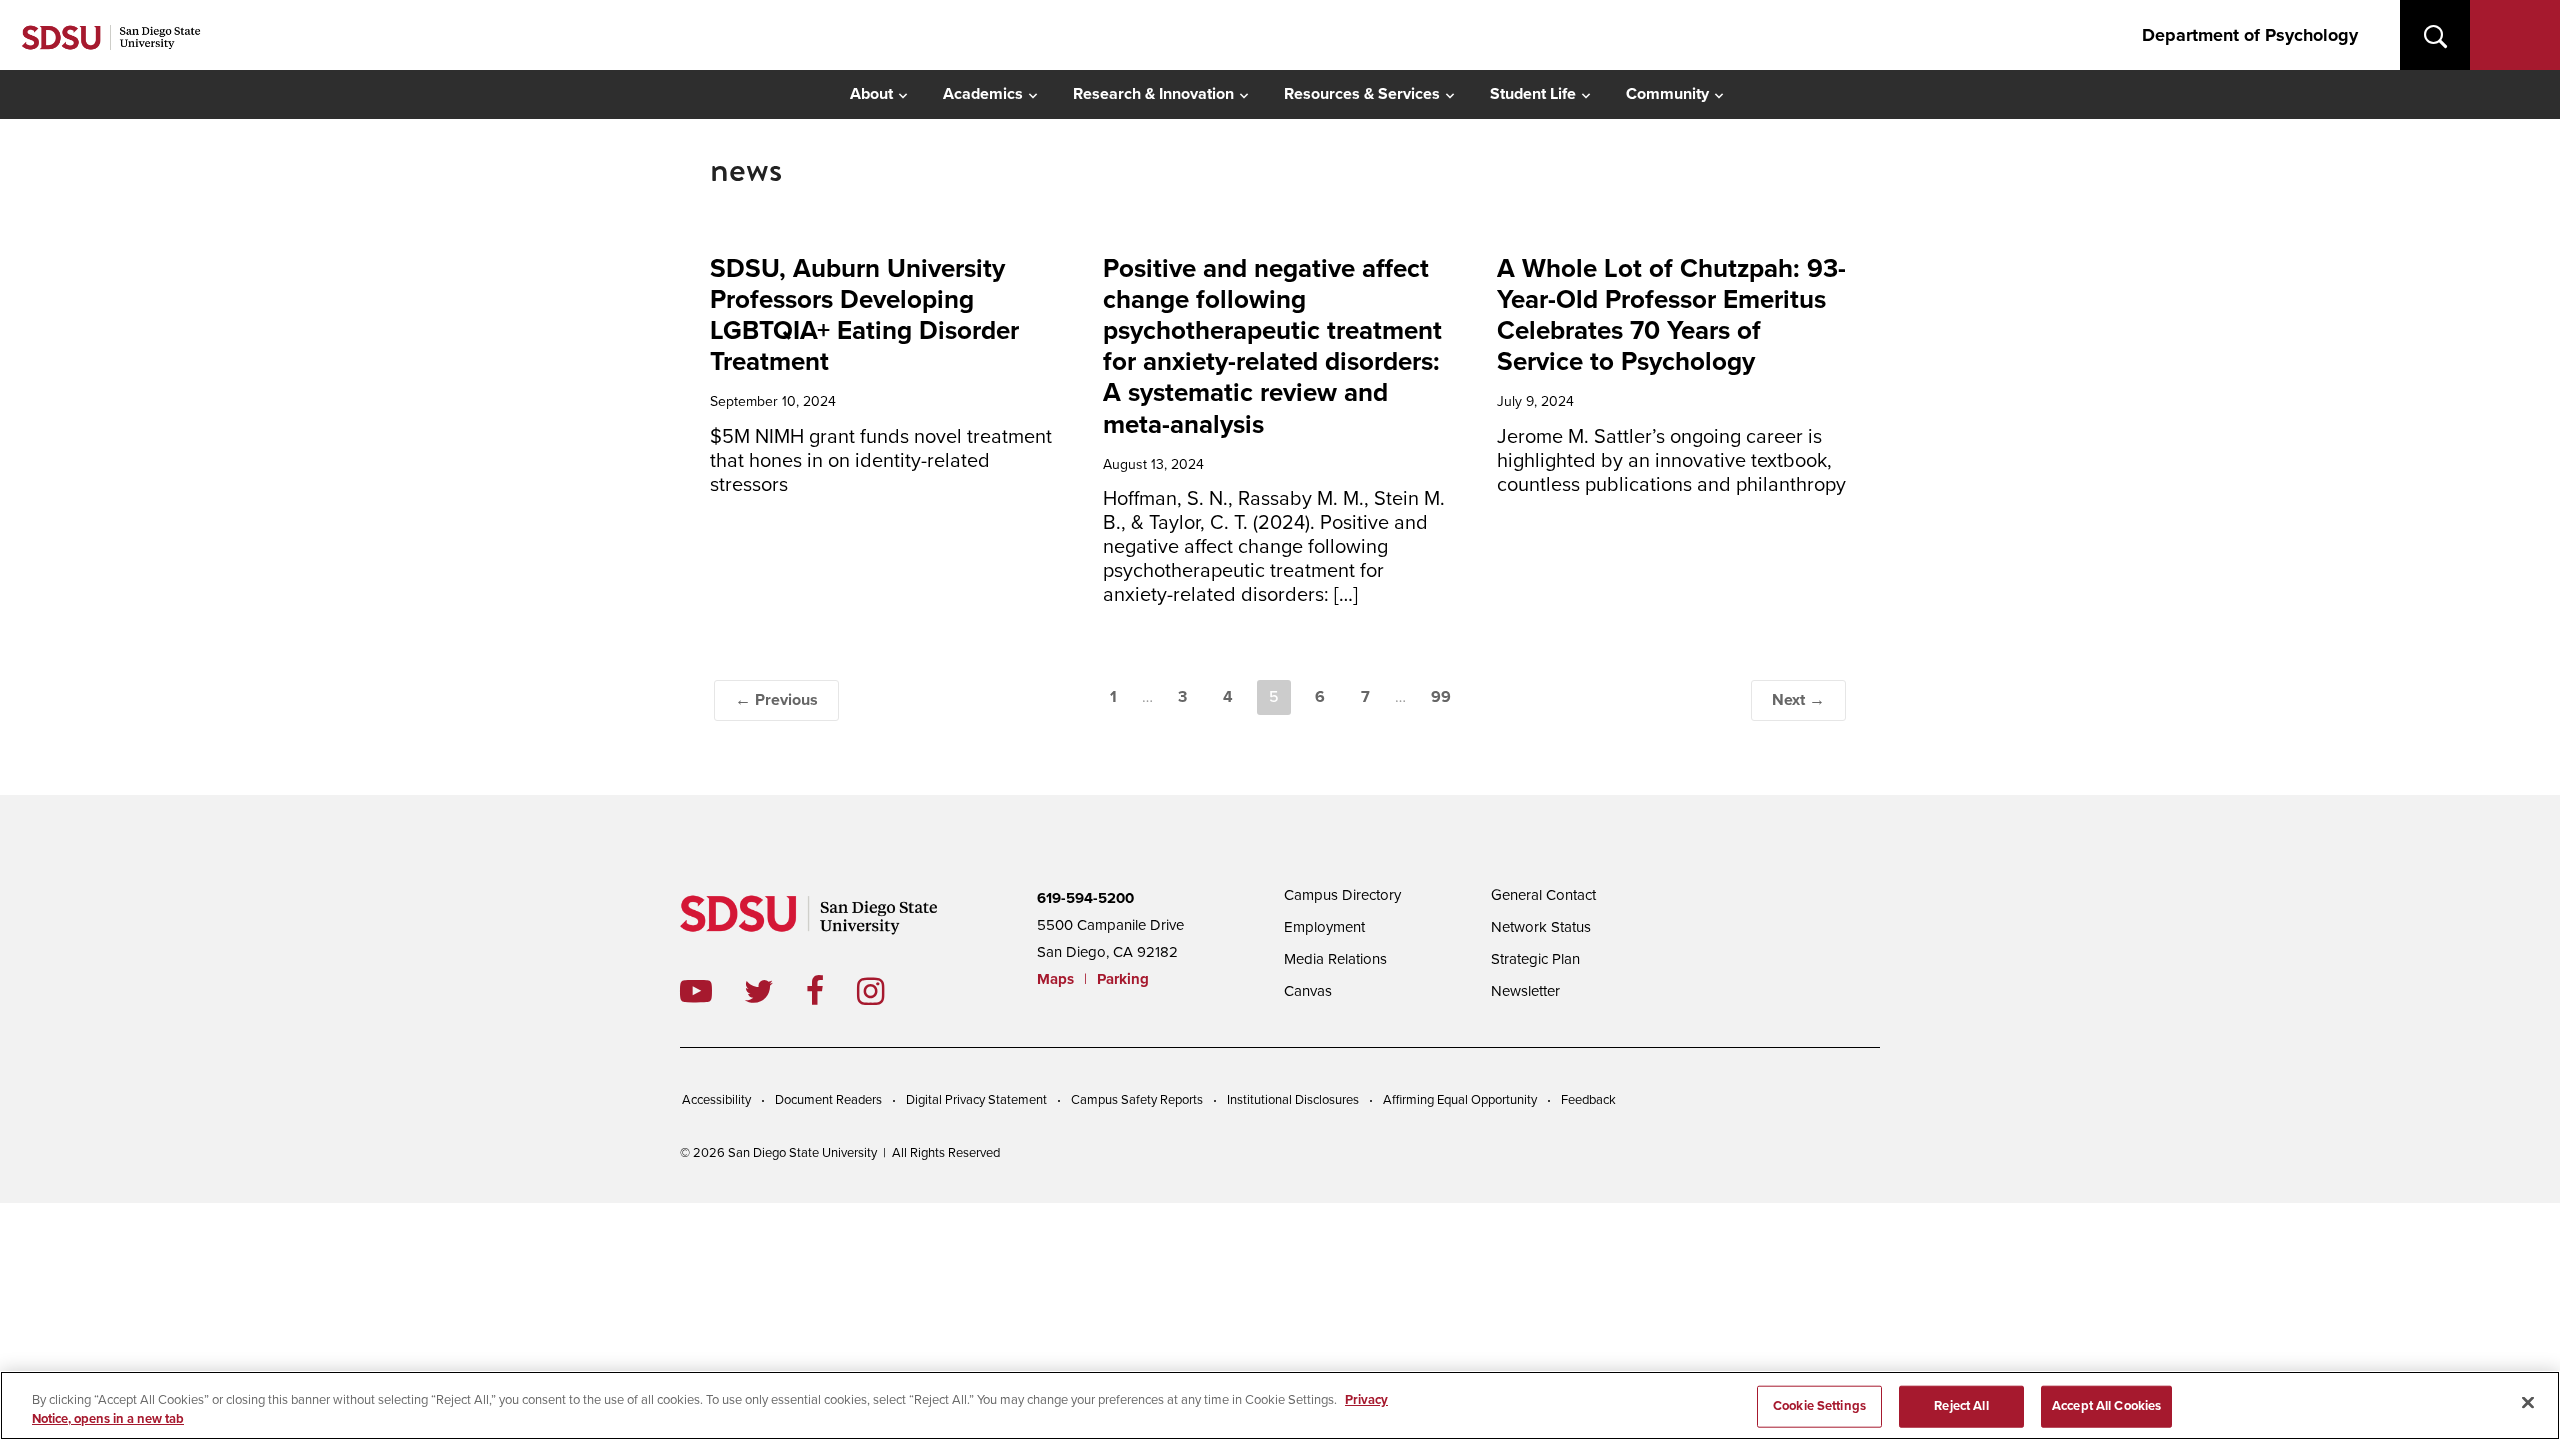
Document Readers (828, 1100)
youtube (696, 991)
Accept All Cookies (2106, 1406)
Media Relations (1335, 959)
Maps (1055, 979)
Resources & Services (1362, 94)
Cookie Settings (1819, 1406)
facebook (831, 991)
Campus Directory (1342, 895)
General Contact (1543, 895)
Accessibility (716, 1100)
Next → (1798, 700)
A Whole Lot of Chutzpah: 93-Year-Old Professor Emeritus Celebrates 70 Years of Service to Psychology (1671, 315)
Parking (1123, 979)
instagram (886, 991)
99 (1441, 697)
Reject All (1961, 1406)
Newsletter (1525, 991)
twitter (775, 991)
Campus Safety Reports (1137, 1100)
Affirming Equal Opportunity (1460, 1100)
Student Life (1533, 94)
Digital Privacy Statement (976, 1100)
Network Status (1541, 927)
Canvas (1308, 991)
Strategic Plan (1535, 959)
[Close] (2528, 1403)
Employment (1324, 927)
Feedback (1588, 1100)
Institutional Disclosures (1293, 1100)
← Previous (776, 700)
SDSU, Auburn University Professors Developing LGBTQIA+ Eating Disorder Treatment (864, 315)
